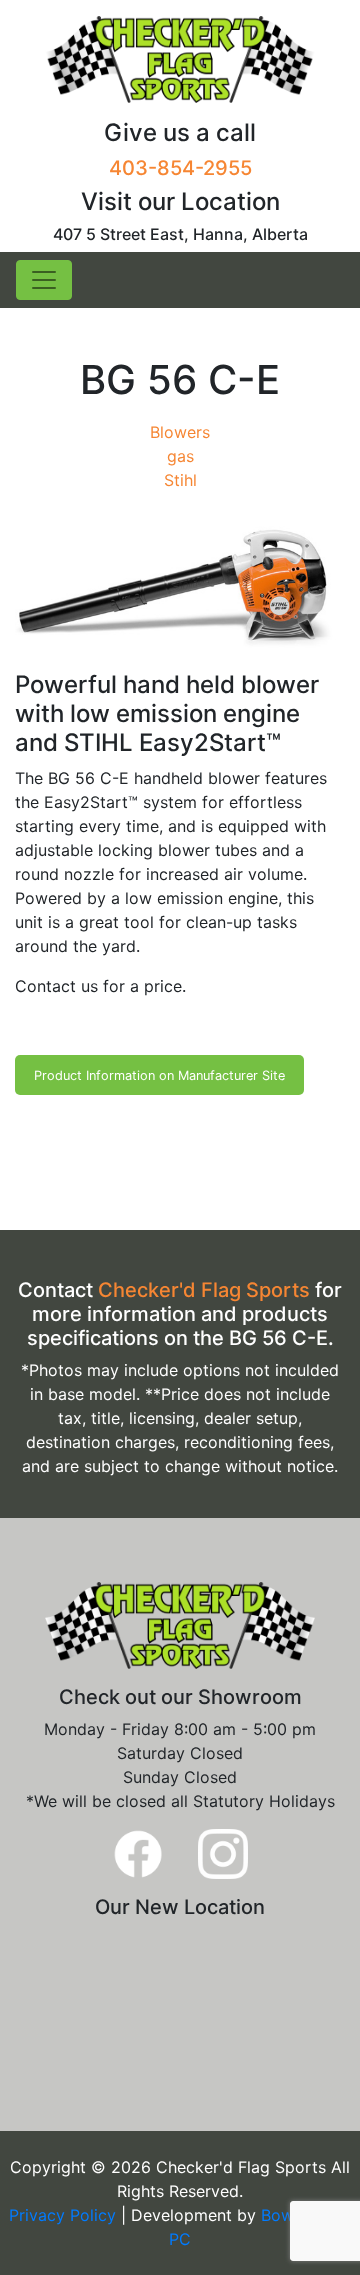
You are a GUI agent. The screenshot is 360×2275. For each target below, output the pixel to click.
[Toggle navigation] (44, 280)
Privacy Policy (65, 2215)
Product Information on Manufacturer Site (159, 1075)
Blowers (180, 432)
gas (180, 456)
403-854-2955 (180, 168)
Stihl (180, 480)
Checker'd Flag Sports (204, 1290)
